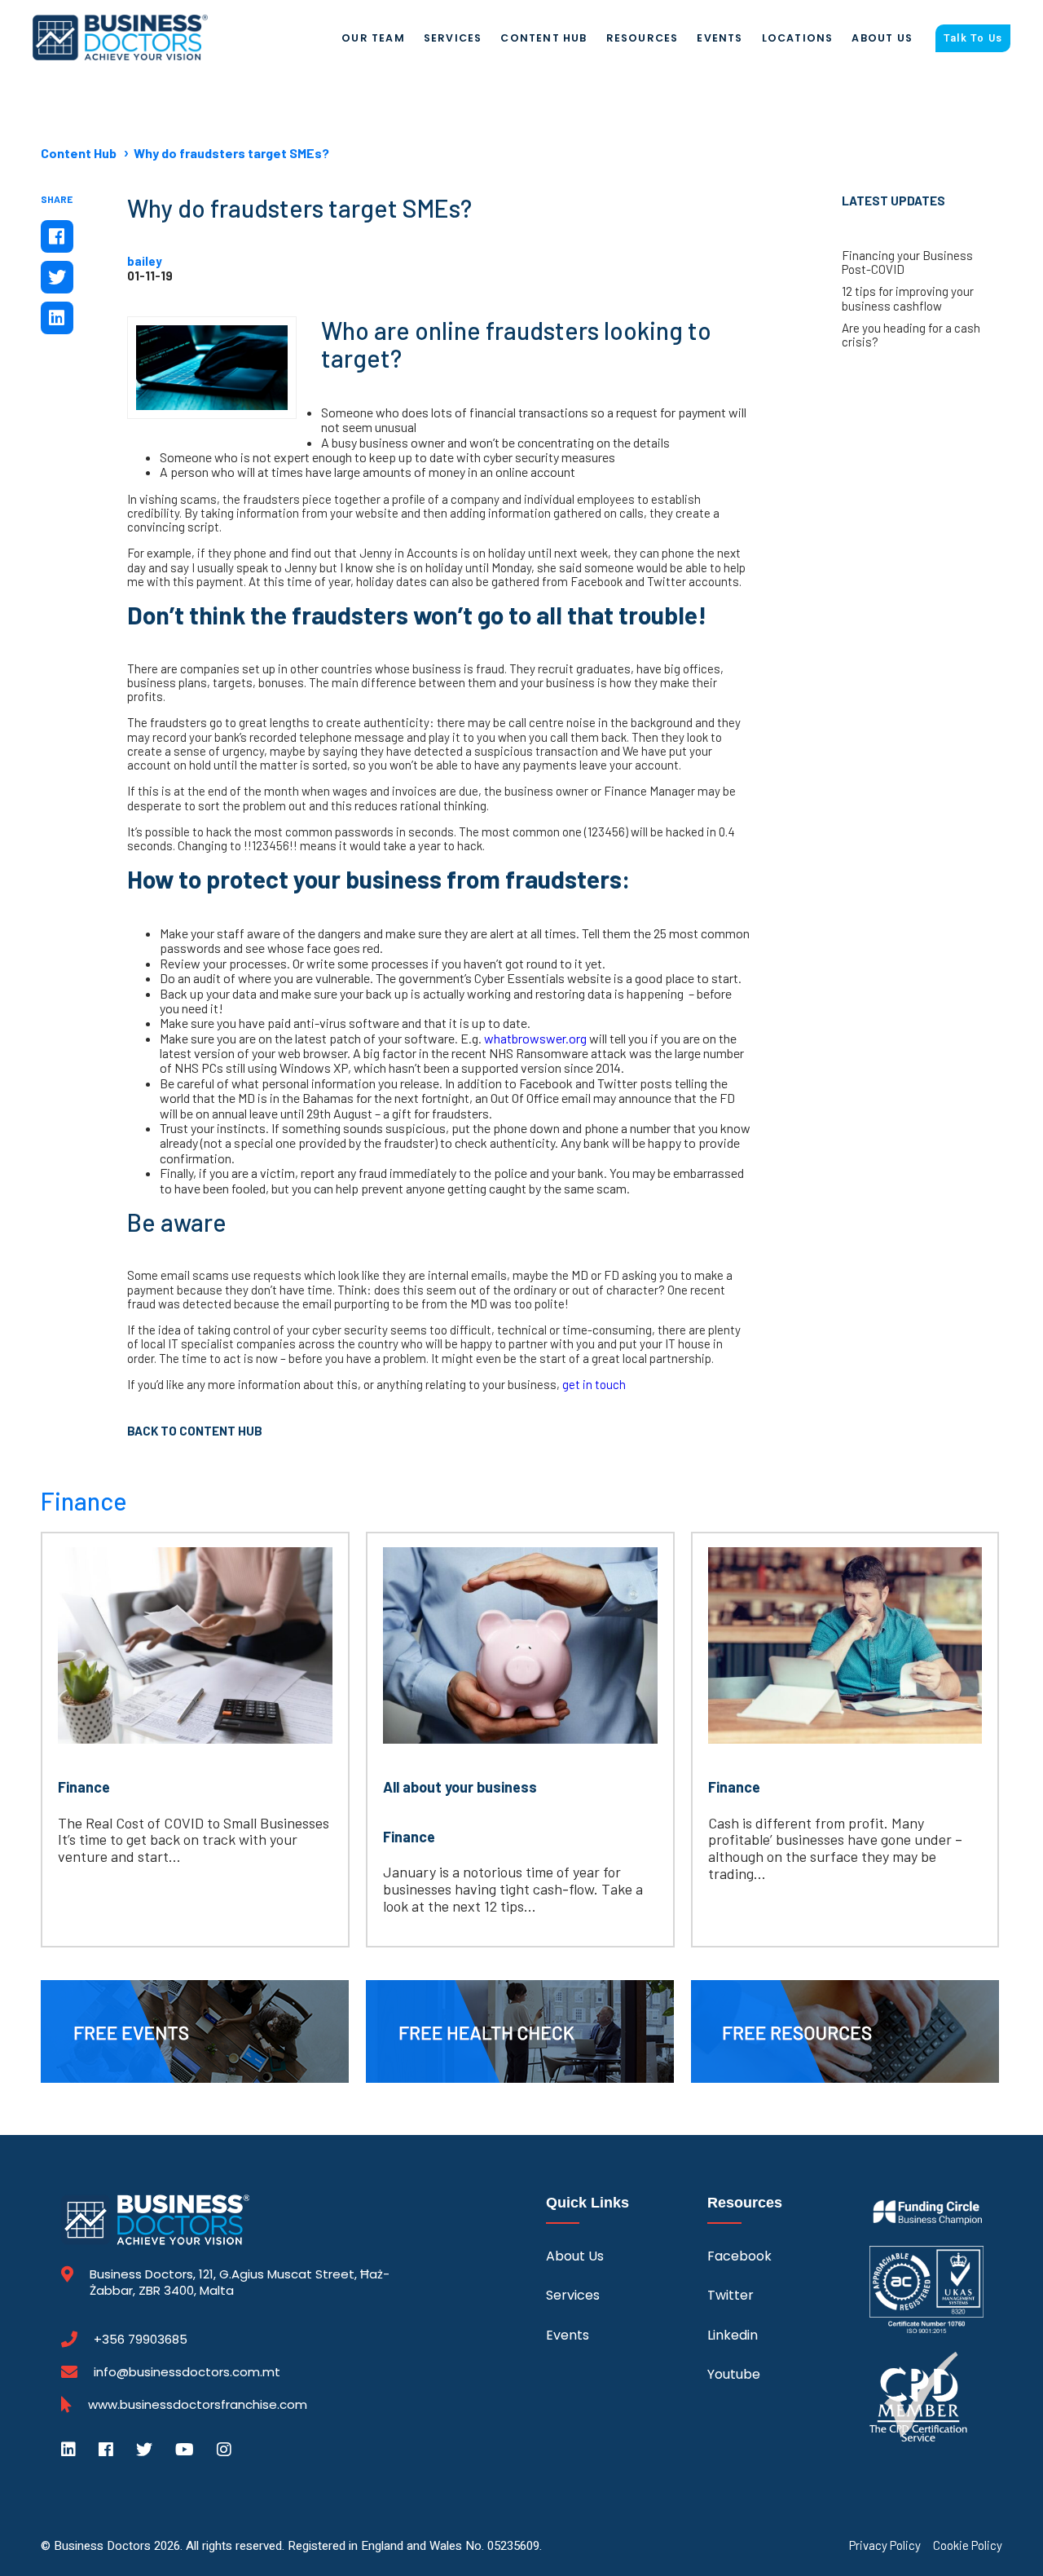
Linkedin (733, 2335)
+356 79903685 (141, 2340)
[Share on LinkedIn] (57, 318)
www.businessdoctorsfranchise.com (198, 2405)
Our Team (373, 38)
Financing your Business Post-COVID (907, 262)
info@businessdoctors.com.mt (187, 2372)
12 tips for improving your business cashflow (908, 298)
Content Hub (544, 38)
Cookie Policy (968, 2545)
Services (453, 38)
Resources (643, 38)
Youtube (734, 2374)
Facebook (739, 2256)
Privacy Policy (885, 2545)
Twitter (731, 2295)
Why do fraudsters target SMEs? (231, 153)
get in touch (594, 1384)
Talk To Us (973, 38)
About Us (882, 38)
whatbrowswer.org (535, 1038)
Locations (798, 38)
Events (720, 38)
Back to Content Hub (195, 1431)
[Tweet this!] (57, 277)
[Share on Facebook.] (57, 236)
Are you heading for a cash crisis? (911, 335)
